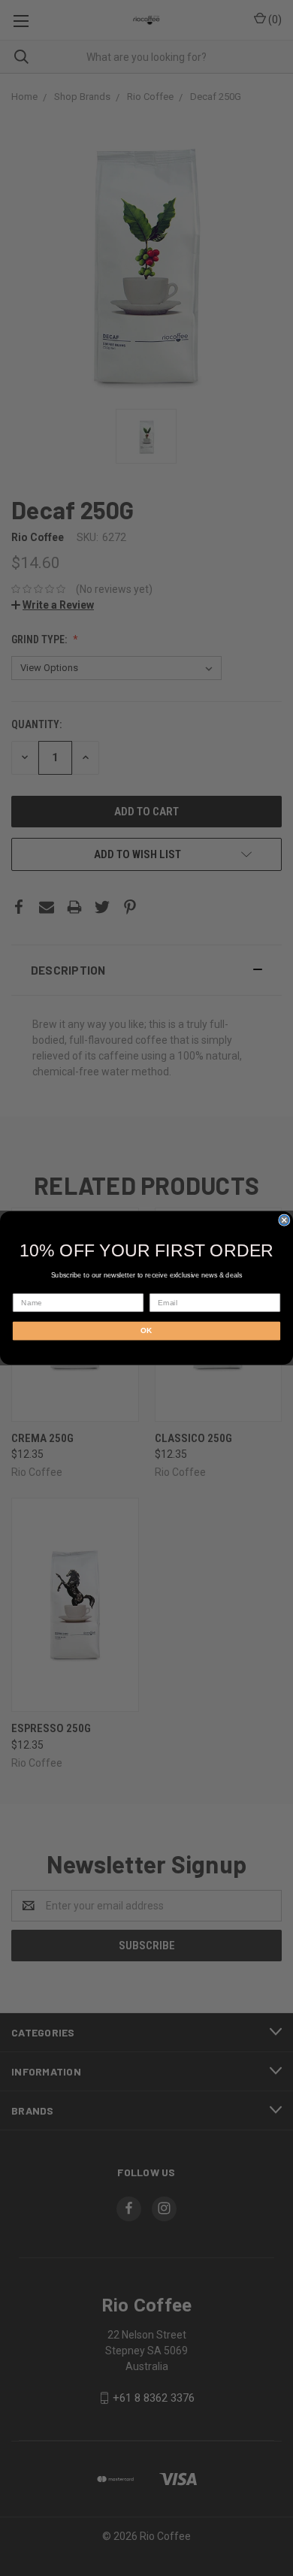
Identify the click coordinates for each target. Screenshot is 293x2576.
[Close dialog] (284, 1220)
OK (146, 1330)
